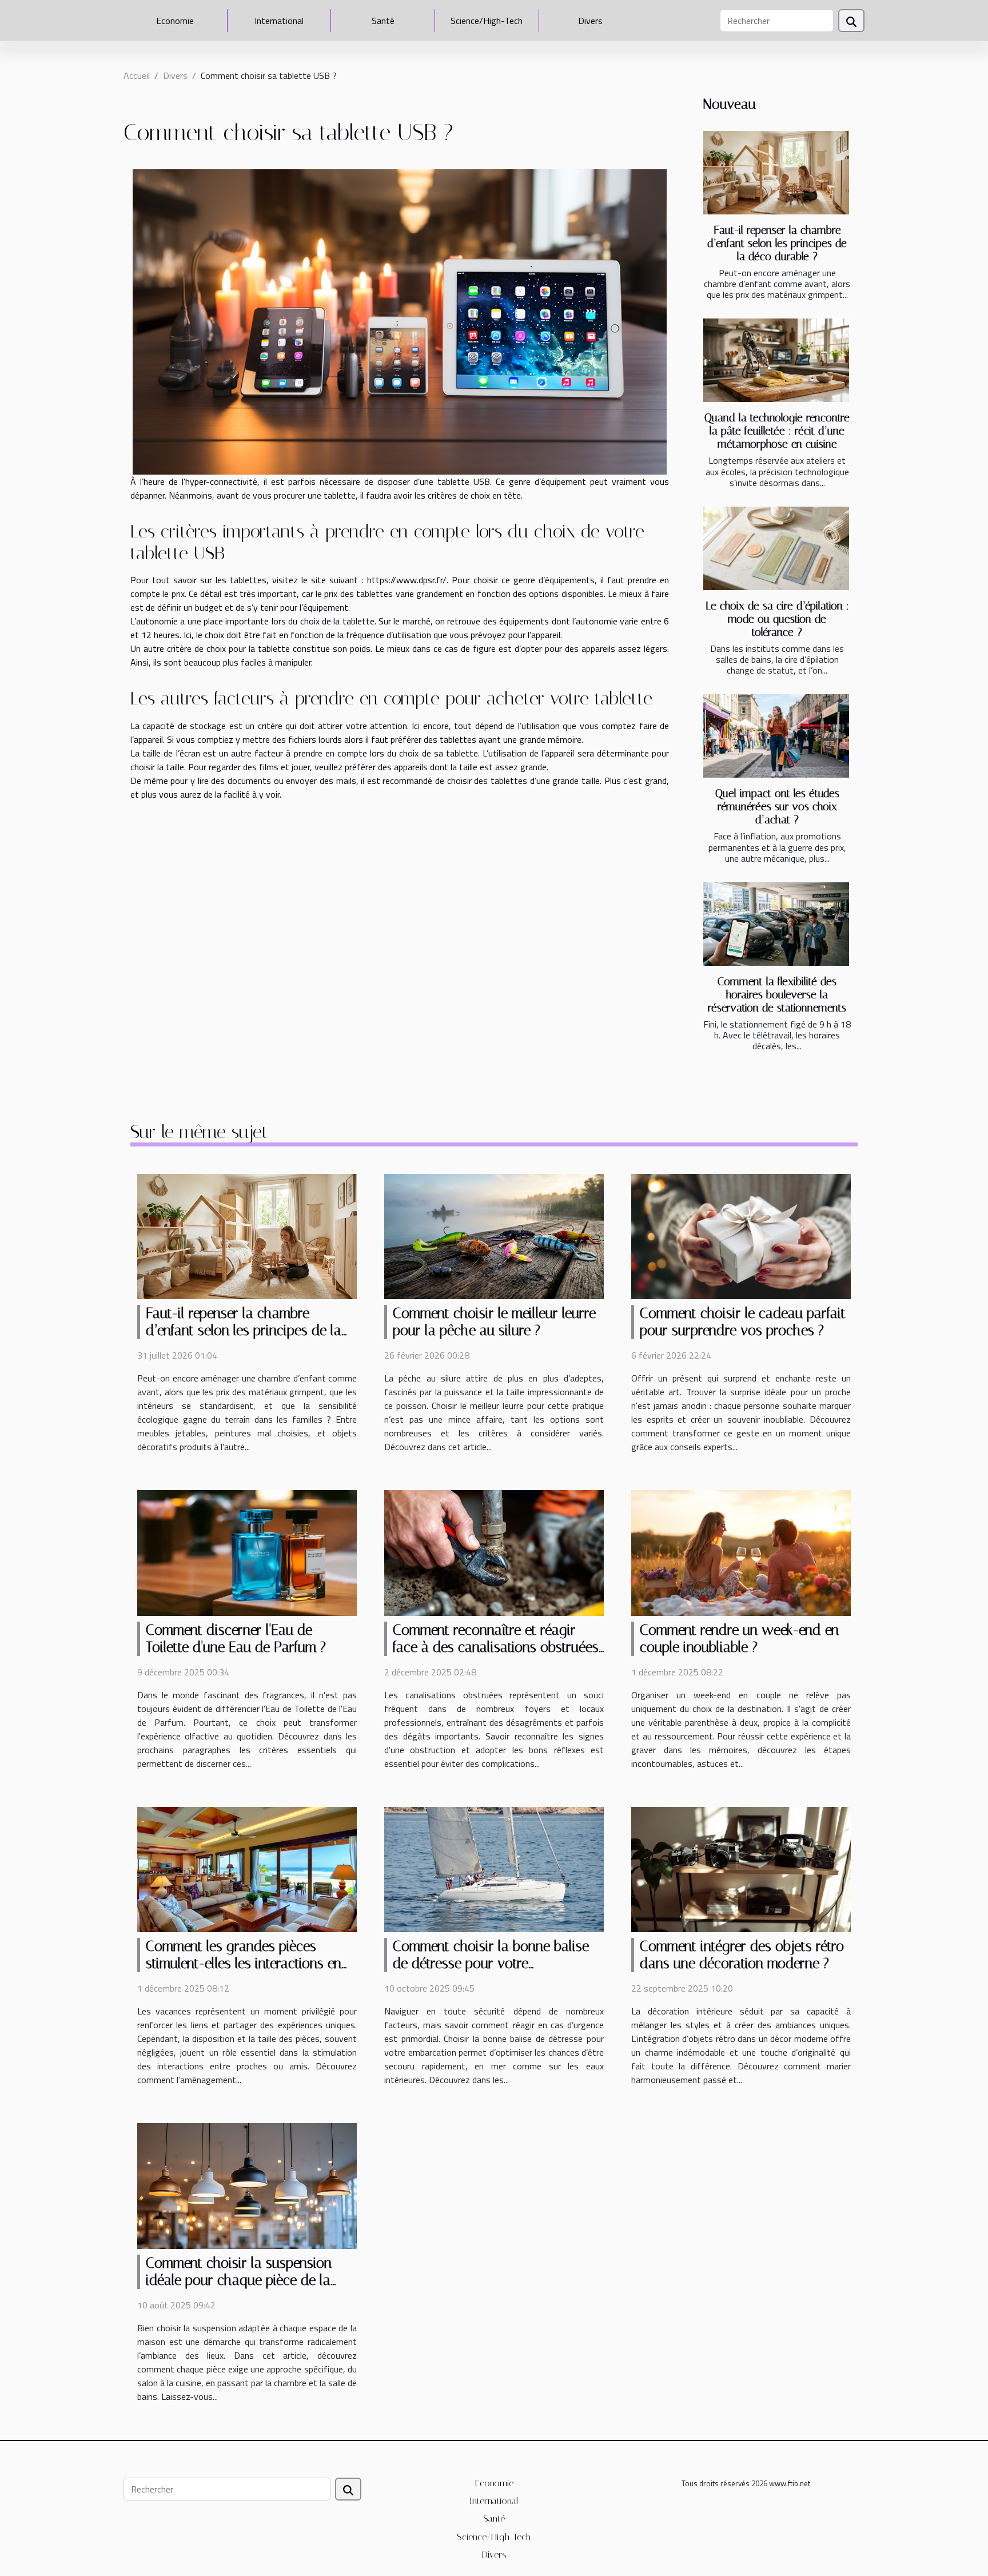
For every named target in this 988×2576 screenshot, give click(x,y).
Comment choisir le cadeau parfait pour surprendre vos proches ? (743, 1322)
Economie (175, 21)
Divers (590, 21)
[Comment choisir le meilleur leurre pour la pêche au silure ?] (494, 1236)
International (279, 21)
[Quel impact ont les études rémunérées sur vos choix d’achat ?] (776, 736)
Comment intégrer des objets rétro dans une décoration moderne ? (742, 1955)
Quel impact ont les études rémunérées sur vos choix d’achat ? (777, 807)
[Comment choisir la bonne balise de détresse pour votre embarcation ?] (494, 1869)
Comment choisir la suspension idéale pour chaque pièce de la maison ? (239, 2280)
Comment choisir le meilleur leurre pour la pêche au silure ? (494, 1322)
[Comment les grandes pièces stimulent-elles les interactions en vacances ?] (247, 1869)
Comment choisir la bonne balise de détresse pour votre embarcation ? (491, 1963)
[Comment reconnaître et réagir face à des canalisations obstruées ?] (494, 1552)
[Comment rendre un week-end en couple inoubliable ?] (741, 1552)
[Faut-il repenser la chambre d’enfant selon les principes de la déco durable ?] (776, 173)
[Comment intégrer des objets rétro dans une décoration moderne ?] (741, 1869)
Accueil (137, 75)
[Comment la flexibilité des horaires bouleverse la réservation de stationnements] (776, 924)
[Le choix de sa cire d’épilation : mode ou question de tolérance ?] (776, 548)
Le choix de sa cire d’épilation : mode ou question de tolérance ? (777, 619)
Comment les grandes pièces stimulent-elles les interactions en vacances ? (244, 1963)
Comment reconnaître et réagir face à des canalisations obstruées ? (496, 1647)
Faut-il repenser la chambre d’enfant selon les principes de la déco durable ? (777, 243)
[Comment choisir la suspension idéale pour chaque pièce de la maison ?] (247, 2185)
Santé (383, 21)
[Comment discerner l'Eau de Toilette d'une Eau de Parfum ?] (247, 1552)
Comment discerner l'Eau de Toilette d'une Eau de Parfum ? (236, 1639)
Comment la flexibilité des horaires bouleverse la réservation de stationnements (777, 995)
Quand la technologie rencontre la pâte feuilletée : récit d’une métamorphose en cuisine (777, 431)
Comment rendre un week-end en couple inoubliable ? (739, 1639)
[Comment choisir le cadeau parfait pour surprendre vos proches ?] (741, 1236)
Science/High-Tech (487, 21)
